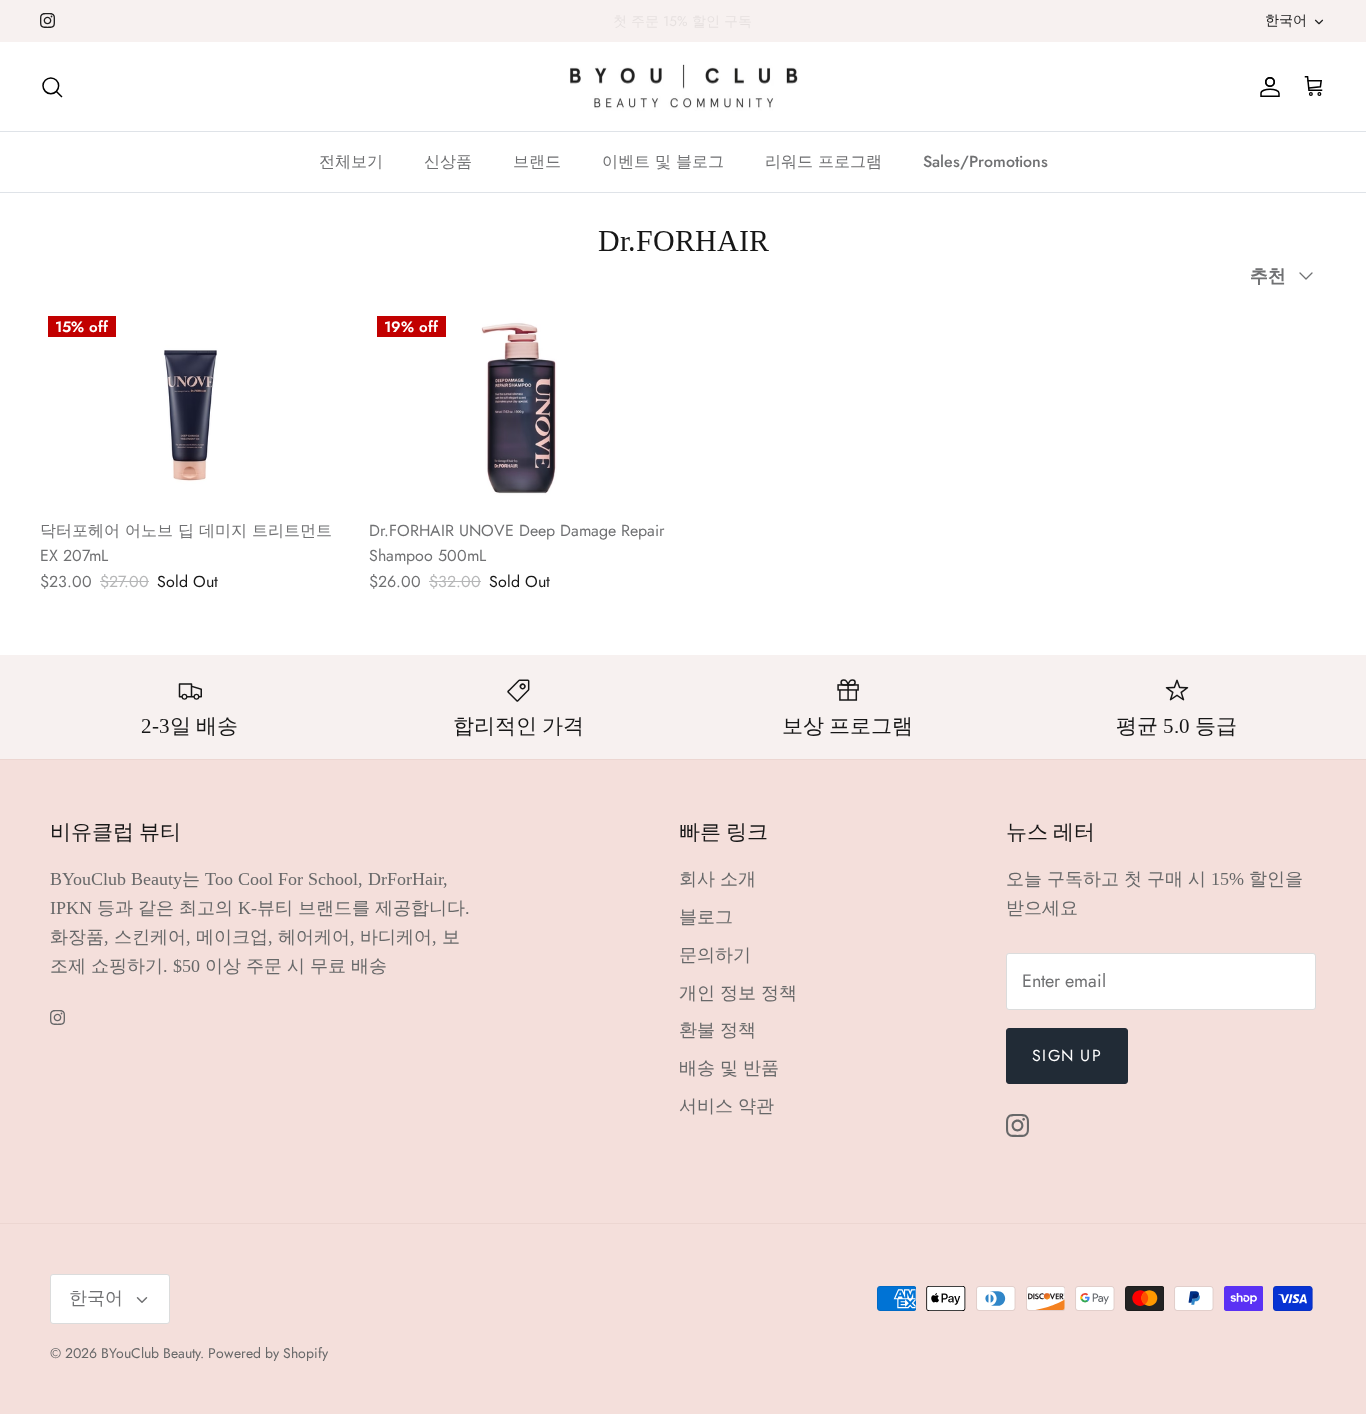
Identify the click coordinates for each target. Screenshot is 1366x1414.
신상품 (448, 161)
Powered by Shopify (268, 1353)
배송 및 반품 (729, 1068)
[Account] (1266, 86)
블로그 (706, 917)
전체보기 (351, 161)
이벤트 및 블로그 (663, 161)
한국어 (1286, 20)
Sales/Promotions (985, 161)
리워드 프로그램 (823, 161)
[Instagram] (47, 20)
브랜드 (537, 161)
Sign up (1067, 1055)
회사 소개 (717, 879)
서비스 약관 (726, 1106)
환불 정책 (717, 1030)
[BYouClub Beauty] (683, 87)
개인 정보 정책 (738, 993)
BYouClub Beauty (150, 1353)
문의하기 (715, 955)
